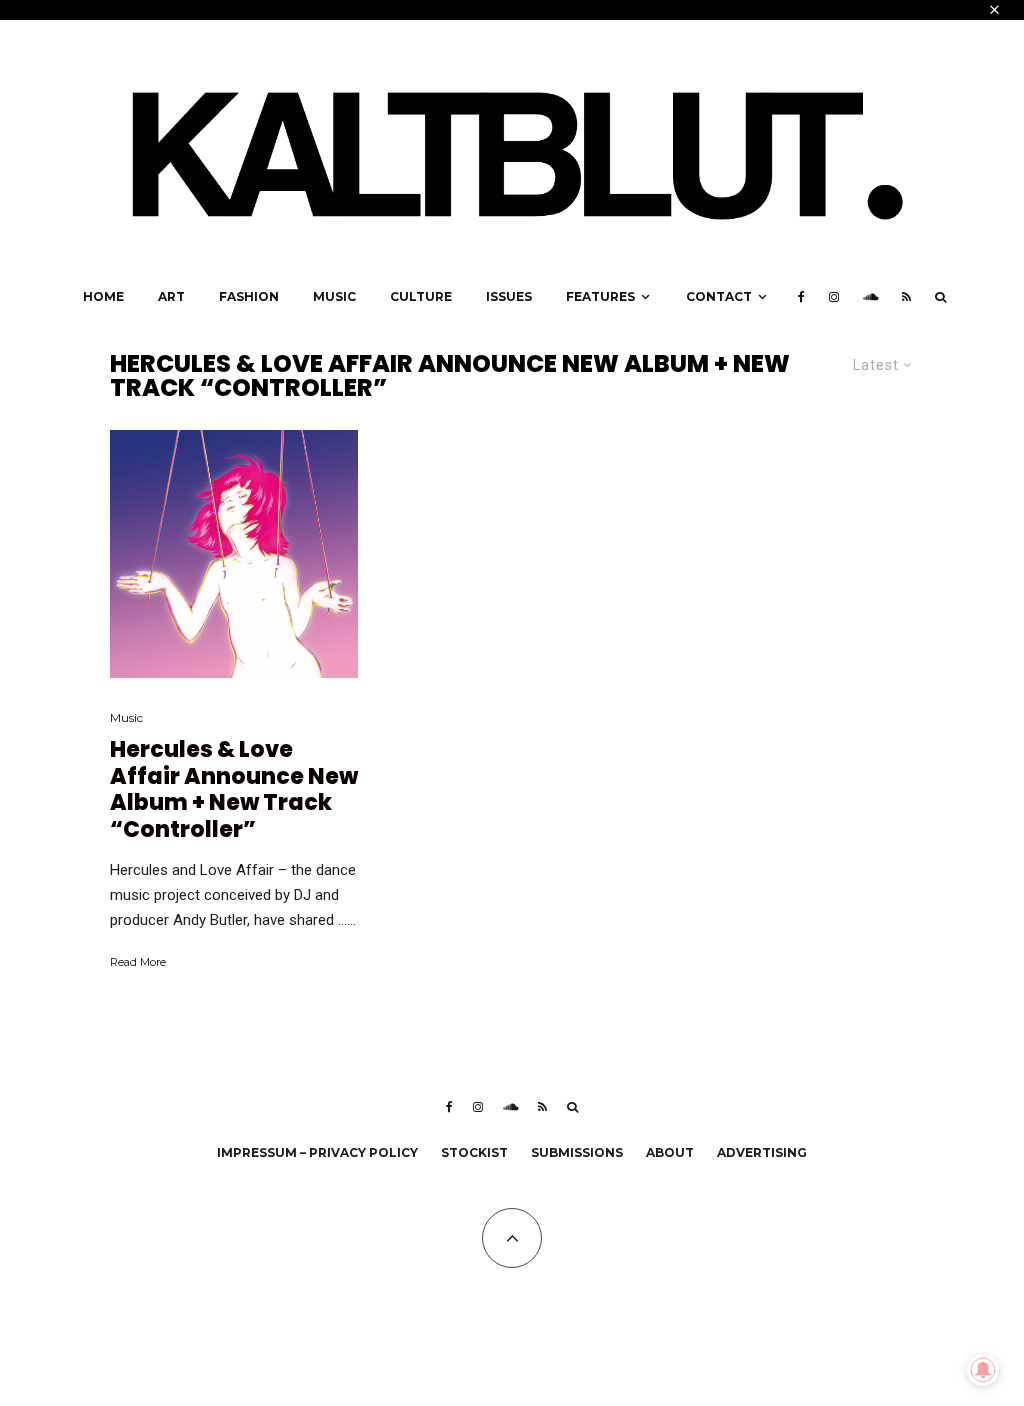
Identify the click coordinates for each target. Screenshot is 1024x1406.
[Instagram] (834, 297)
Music (334, 296)
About (670, 1152)
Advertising (762, 1152)
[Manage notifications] (983, 1370)
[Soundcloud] (870, 297)
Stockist (474, 1152)
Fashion (249, 296)
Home (103, 296)
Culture (421, 296)
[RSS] (906, 297)
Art (171, 296)
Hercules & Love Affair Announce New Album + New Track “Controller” (234, 790)
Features (600, 296)
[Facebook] (801, 297)
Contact (719, 296)
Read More (138, 962)
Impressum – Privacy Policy (317, 1152)
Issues (509, 296)
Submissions (577, 1152)
